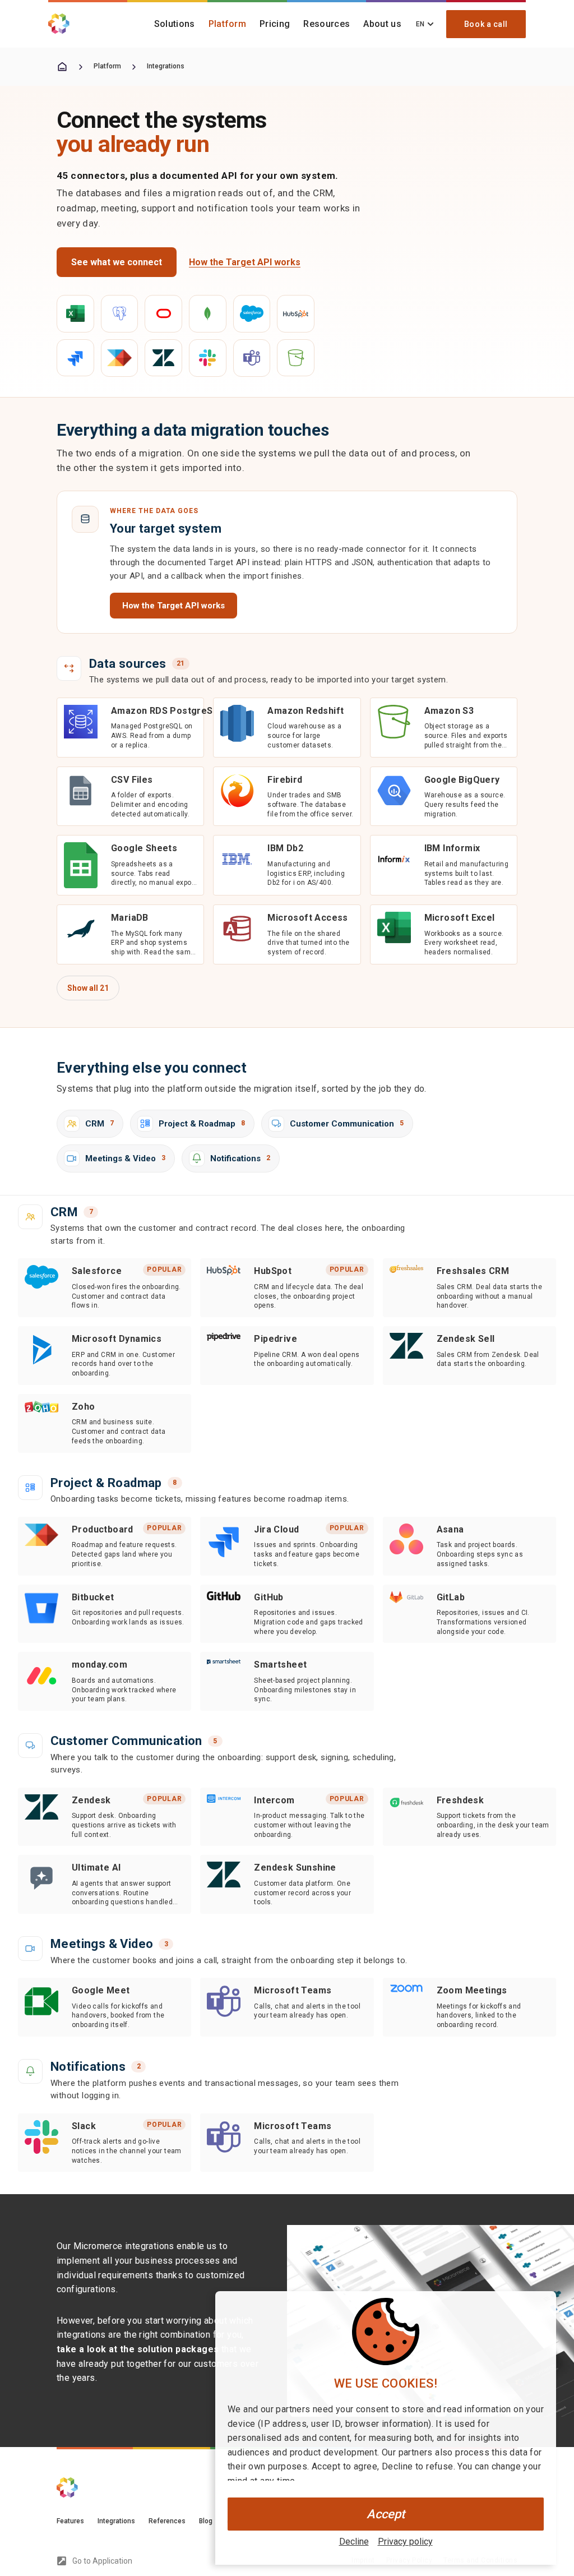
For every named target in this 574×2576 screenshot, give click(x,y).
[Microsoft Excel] (75, 314)
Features (70, 2521)
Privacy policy (405, 2542)
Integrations (166, 66)
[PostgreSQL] (120, 314)
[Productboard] (120, 358)
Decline (354, 2542)
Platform (228, 24)
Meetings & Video (125, 1158)
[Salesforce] (252, 314)
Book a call (486, 24)
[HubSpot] (296, 314)
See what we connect (117, 262)
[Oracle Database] (163, 314)
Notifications (240, 1158)
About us (382, 24)
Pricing (275, 24)
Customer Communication (347, 1124)
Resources (327, 24)
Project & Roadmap (202, 1124)
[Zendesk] (163, 358)
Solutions (175, 24)
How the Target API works (245, 262)
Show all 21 (88, 988)
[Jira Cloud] (75, 358)
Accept (386, 2514)
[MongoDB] (208, 314)
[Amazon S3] (296, 358)
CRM (99, 1124)
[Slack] (208, 358)
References (167, 2521)
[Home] (62, 67)
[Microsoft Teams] (252, 358)
